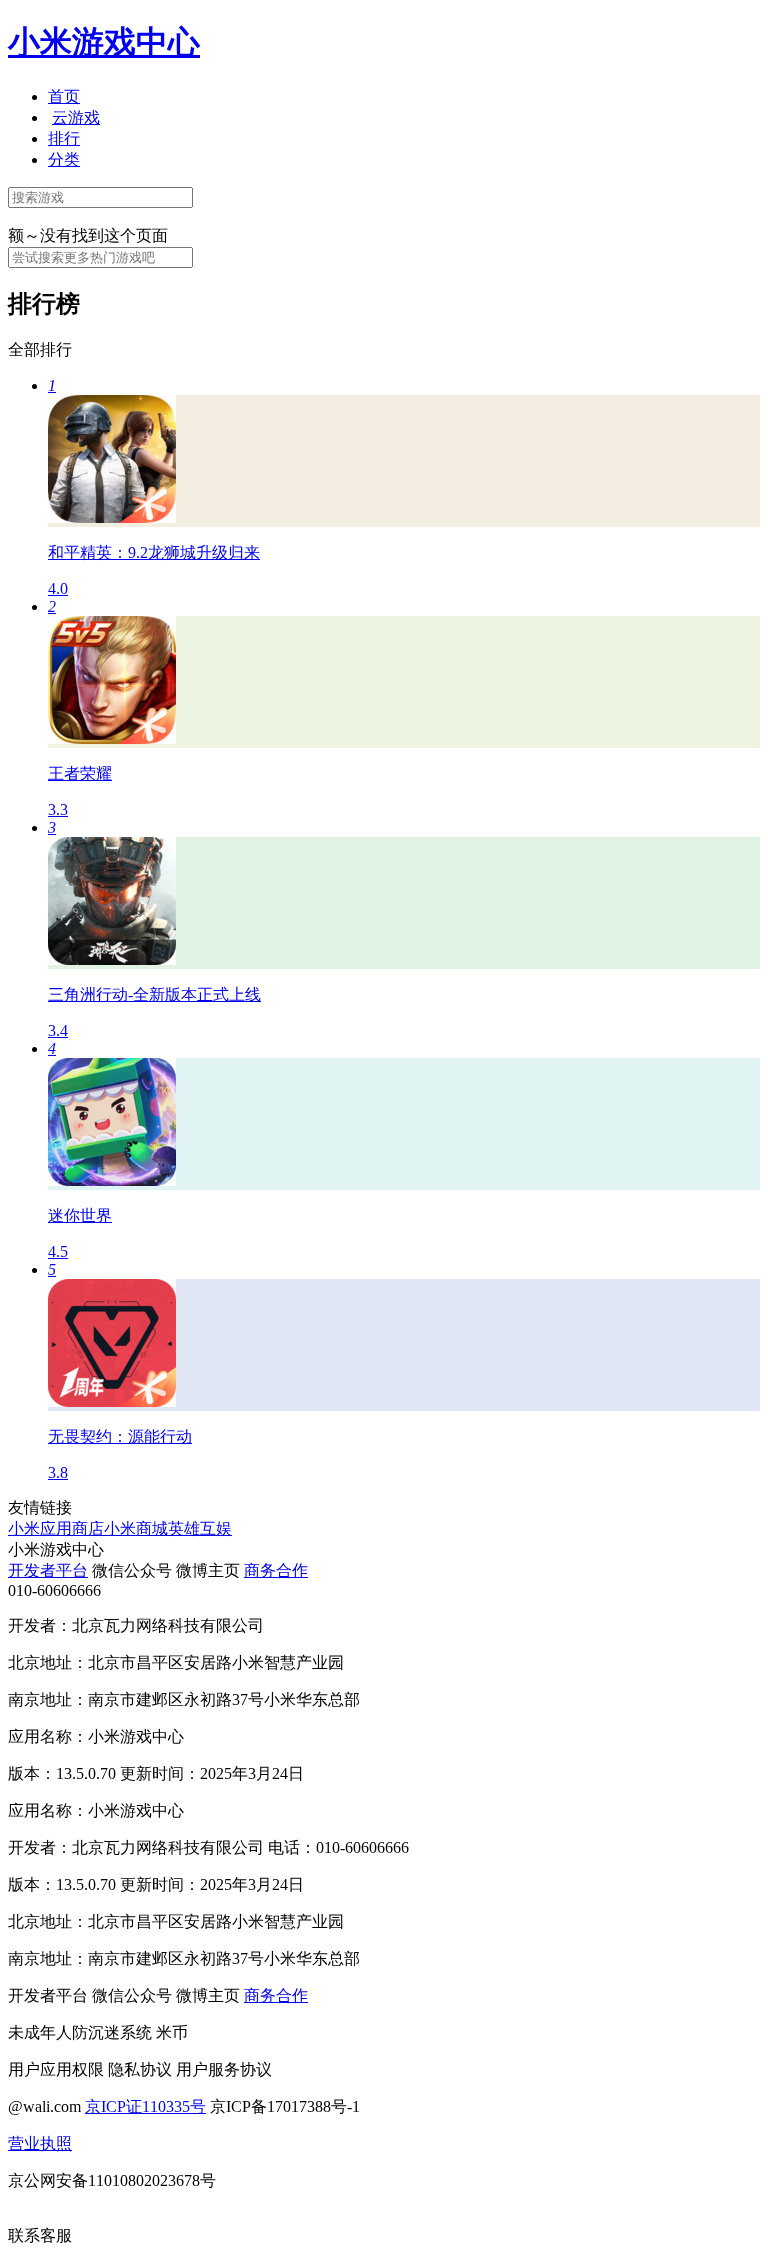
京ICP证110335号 (145, 2106)
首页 (64, 96)
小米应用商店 (56, 1528)
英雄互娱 (200, 1528)
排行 (64, 138)
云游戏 (76, 117)
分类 (64, 159)
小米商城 (136, 1528)
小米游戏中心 (104, 42)
